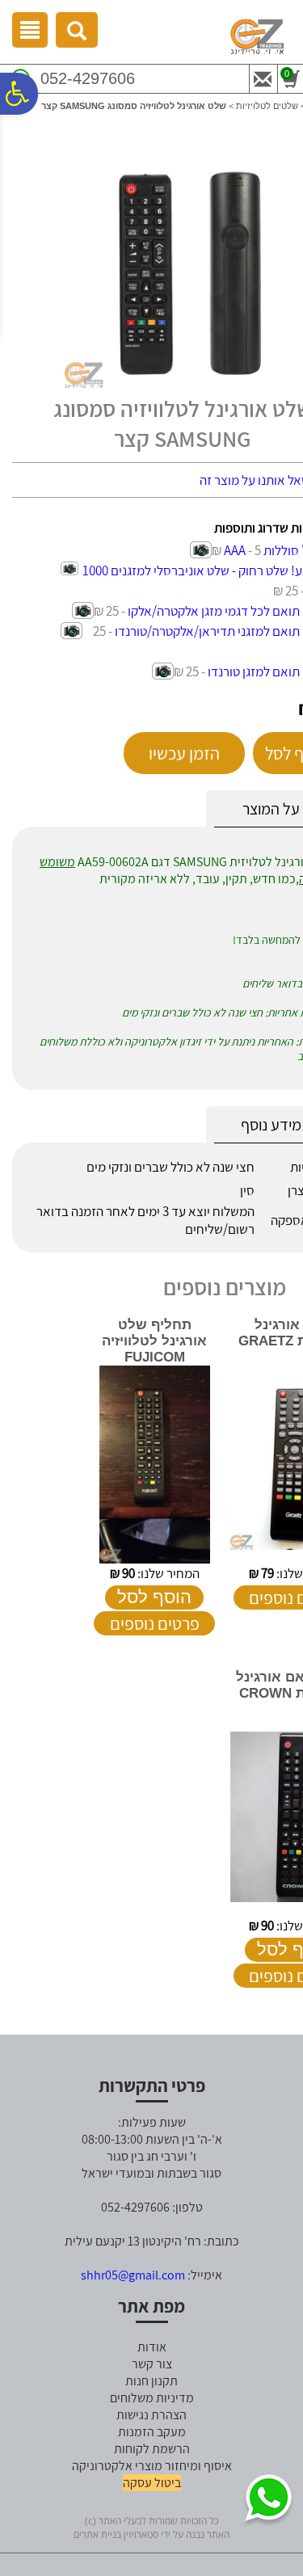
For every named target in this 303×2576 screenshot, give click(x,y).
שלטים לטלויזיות (267, 106)
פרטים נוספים (155, 1623)
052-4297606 (88, 78)
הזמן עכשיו (184, 753)
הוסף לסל (154, 1597)
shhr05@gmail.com (133, 2275)
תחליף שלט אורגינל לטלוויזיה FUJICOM (154, 1341)
